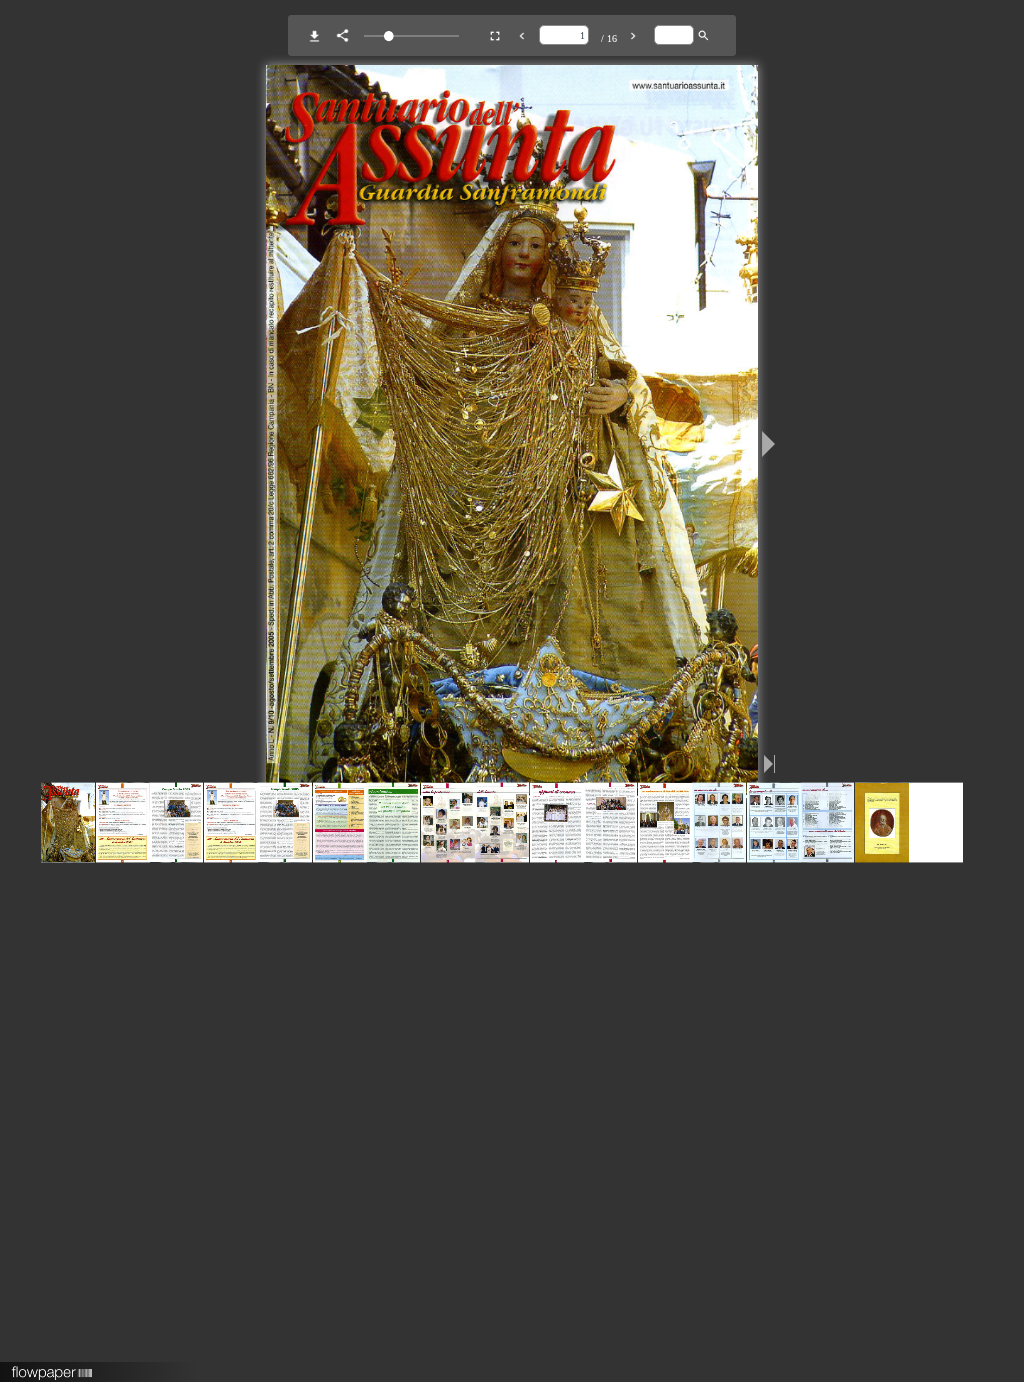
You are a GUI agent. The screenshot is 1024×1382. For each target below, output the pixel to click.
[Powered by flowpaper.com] (52, 1366)
